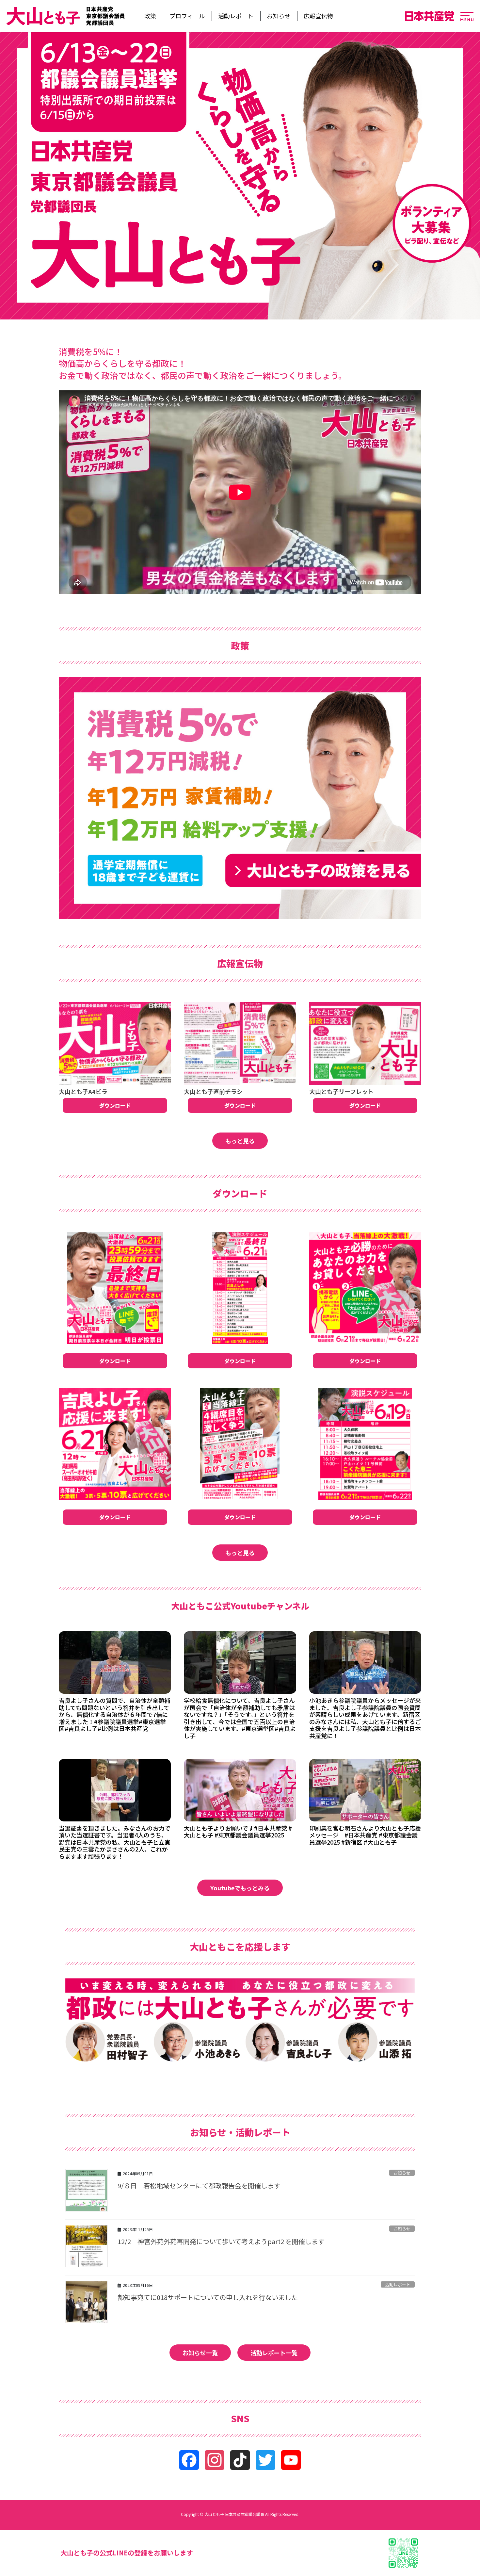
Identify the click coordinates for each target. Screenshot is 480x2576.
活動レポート (236, 16)
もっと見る (240, 1141)
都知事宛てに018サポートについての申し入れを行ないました (208, 2297)
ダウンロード (115, 1105)
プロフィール (187, 16)
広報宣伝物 (318, 16)
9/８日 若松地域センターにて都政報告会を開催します (199, 2185)
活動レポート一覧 (274, 2353)
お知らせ (279, 16)
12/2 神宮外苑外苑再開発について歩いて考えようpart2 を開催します (221, 2241)
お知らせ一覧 (200, 2353)
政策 (150, 16)
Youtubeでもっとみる (240, 1888)
